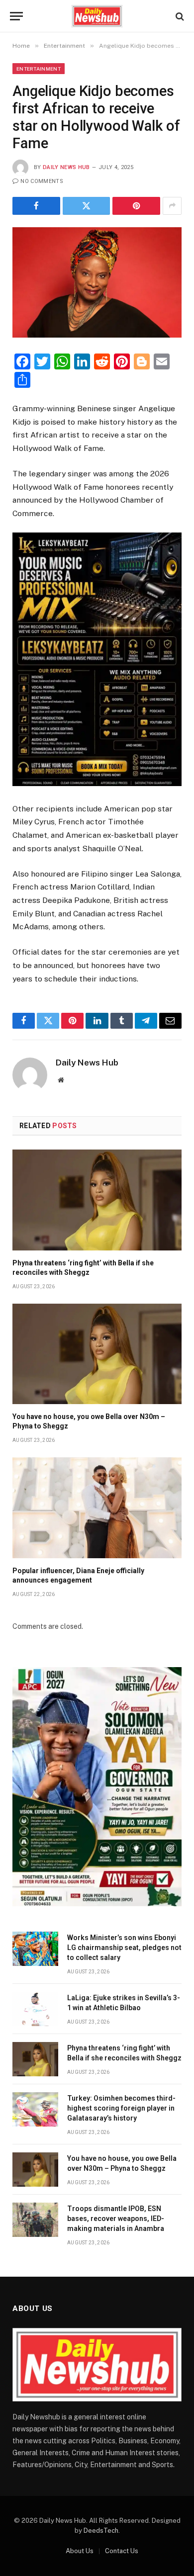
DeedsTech (101, 2531)
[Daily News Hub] (97, 16)
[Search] (179, 16)
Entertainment (39, 69)
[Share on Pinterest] (136, 206)
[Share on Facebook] (36, 206)
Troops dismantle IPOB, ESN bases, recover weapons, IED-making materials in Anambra (116, 2219)
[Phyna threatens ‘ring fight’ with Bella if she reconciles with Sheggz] (97, 1200)
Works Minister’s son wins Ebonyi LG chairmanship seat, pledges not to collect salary (124, 1948)
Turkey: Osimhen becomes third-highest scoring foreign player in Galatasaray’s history (121, 2108)
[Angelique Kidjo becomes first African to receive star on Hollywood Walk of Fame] (97, 282)
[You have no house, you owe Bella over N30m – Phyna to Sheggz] (97, 1354)
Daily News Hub (66, 167)
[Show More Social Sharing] (172, 206)
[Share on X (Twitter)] (87, 206)
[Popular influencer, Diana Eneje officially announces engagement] (97, 1508)
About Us (80, 2551)
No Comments (42, 181)
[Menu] (16, 16)
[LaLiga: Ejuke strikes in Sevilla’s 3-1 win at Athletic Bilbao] (35, 2009)
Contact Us (122, 2551)
